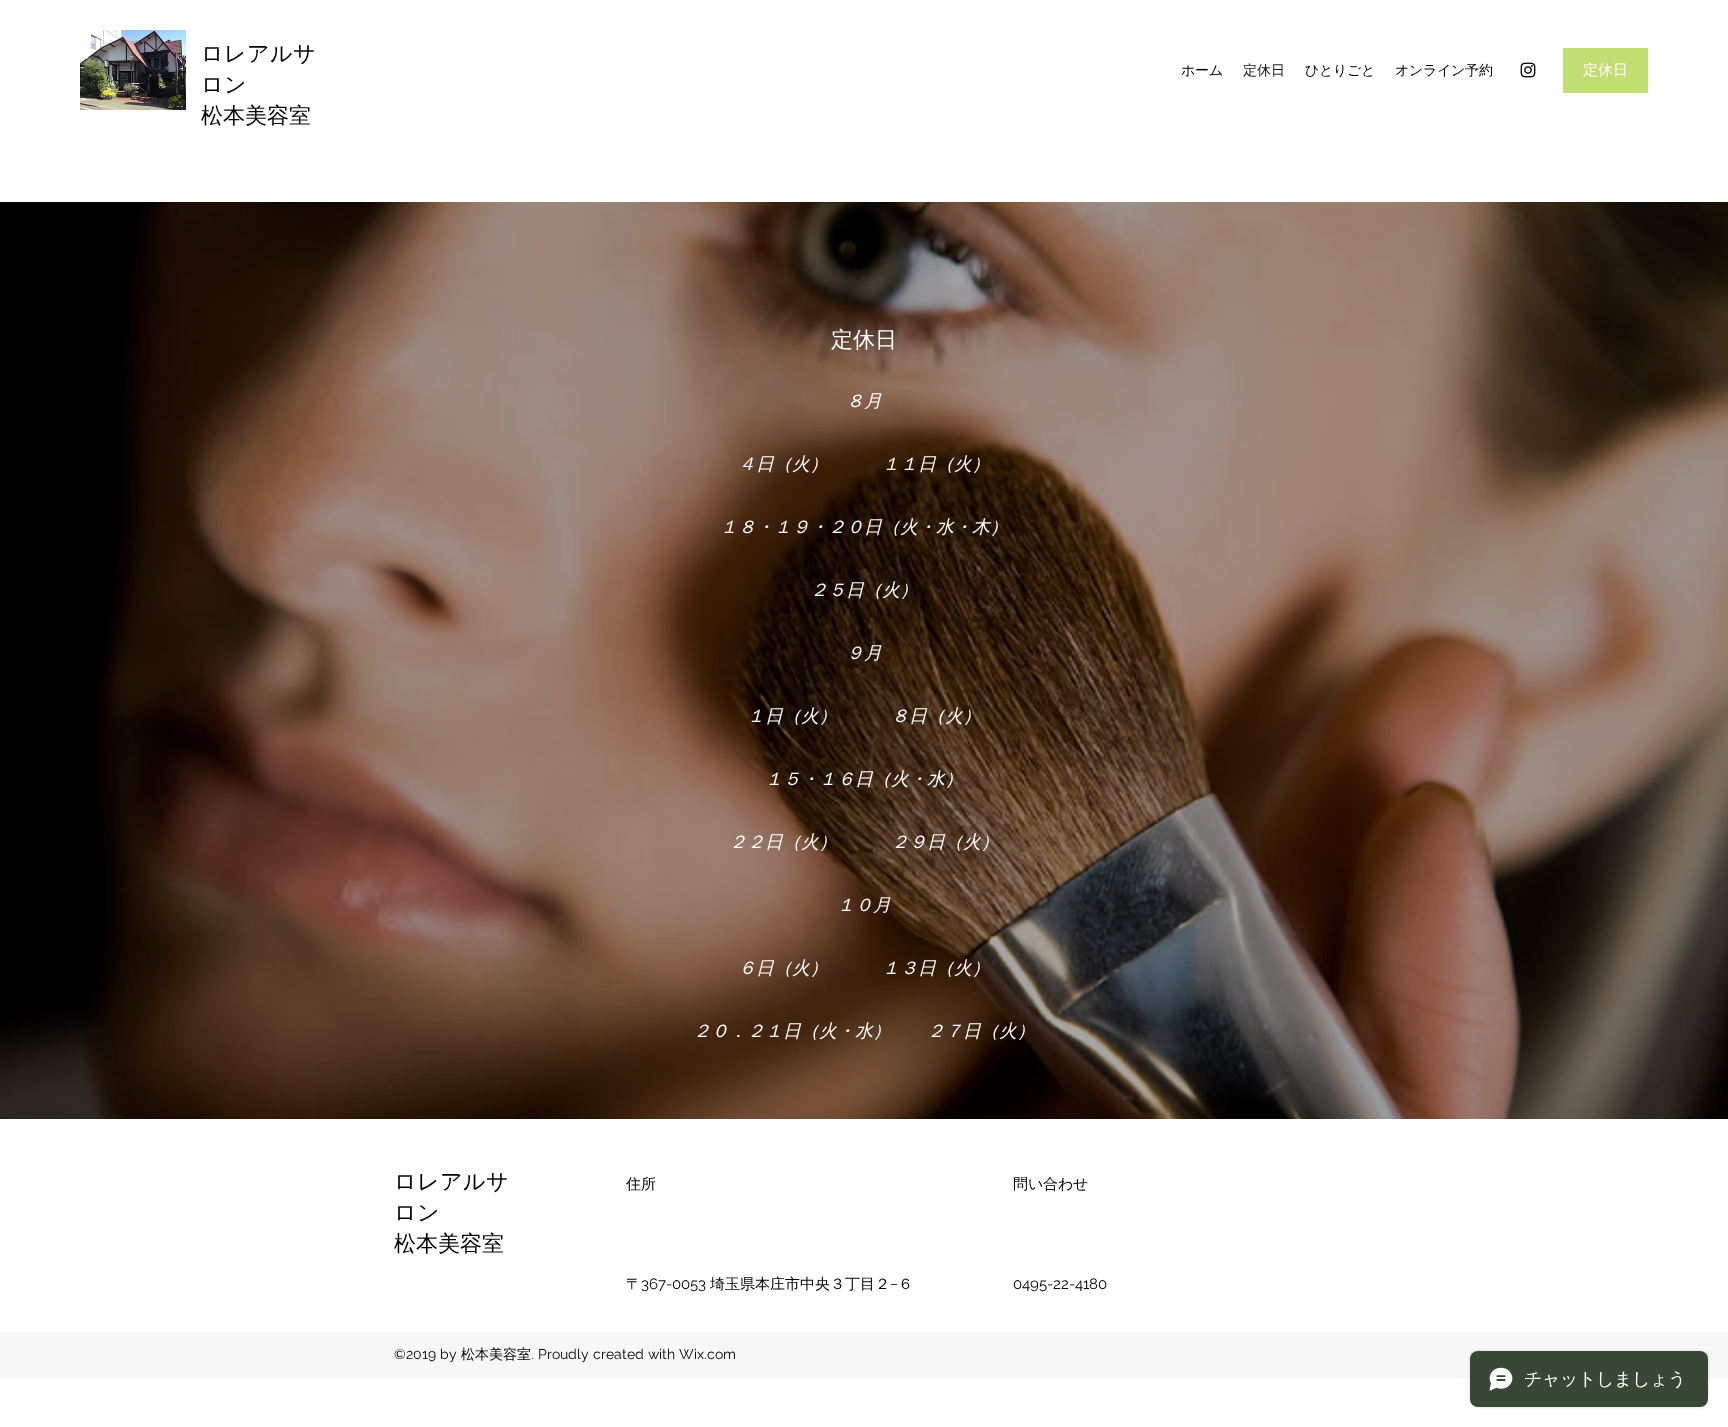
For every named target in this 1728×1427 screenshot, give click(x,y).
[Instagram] (1528, 70)
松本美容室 (256, 116)
